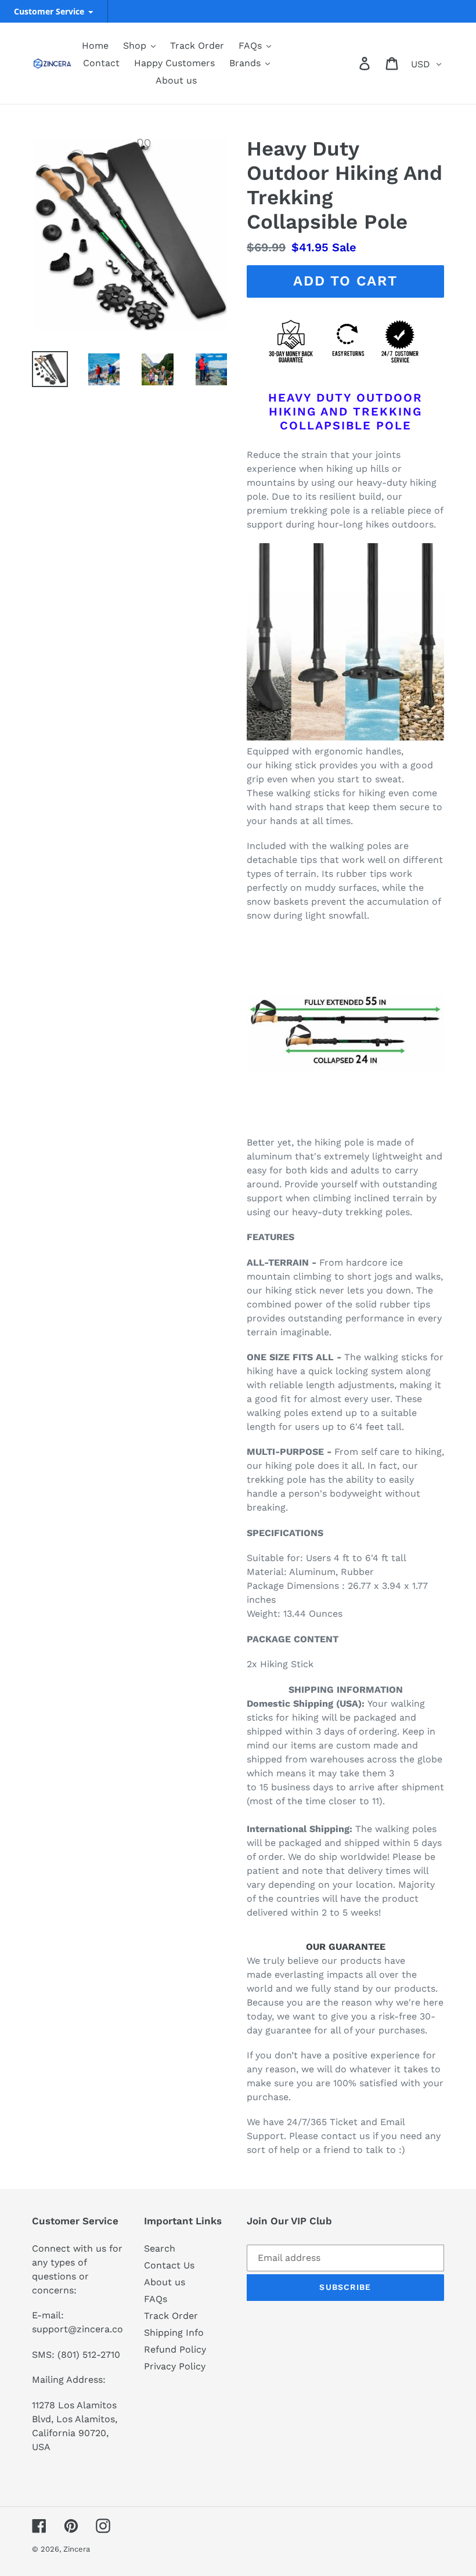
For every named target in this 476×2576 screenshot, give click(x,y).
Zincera (77, 2549)
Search (160, 2248)
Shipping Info (174, 2333)
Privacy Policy (175, 2366)
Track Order (171, 2316)
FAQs (156, 2299)
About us (165, 2282)
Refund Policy (175, 2349)
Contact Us (169, 2265)
